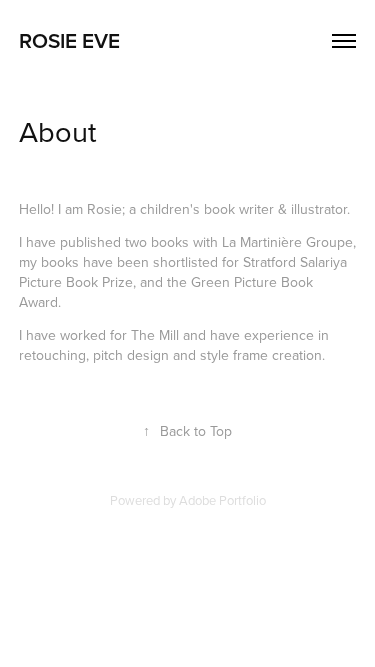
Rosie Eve (69, 40)
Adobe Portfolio (222, 500)
